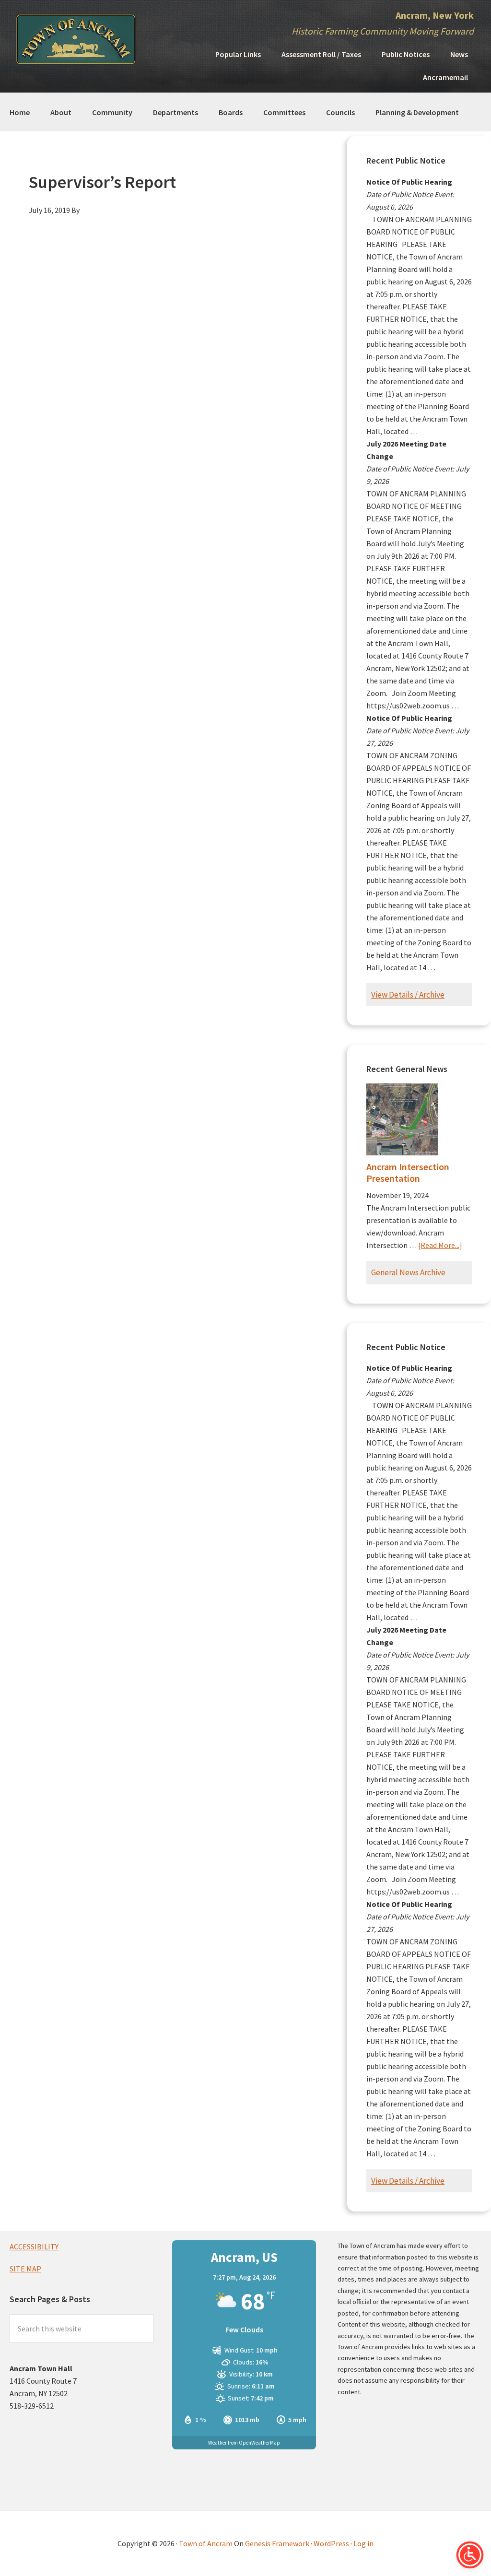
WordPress (331, 2543)
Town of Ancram (206, 2543)
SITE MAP (25, 2269)
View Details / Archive (408, 995)
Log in (363, 2543)
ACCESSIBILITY (34, 2247)
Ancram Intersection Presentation (408, 1172)
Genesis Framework (277, 2543)
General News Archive (408, 1272)
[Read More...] (440, 1245)
